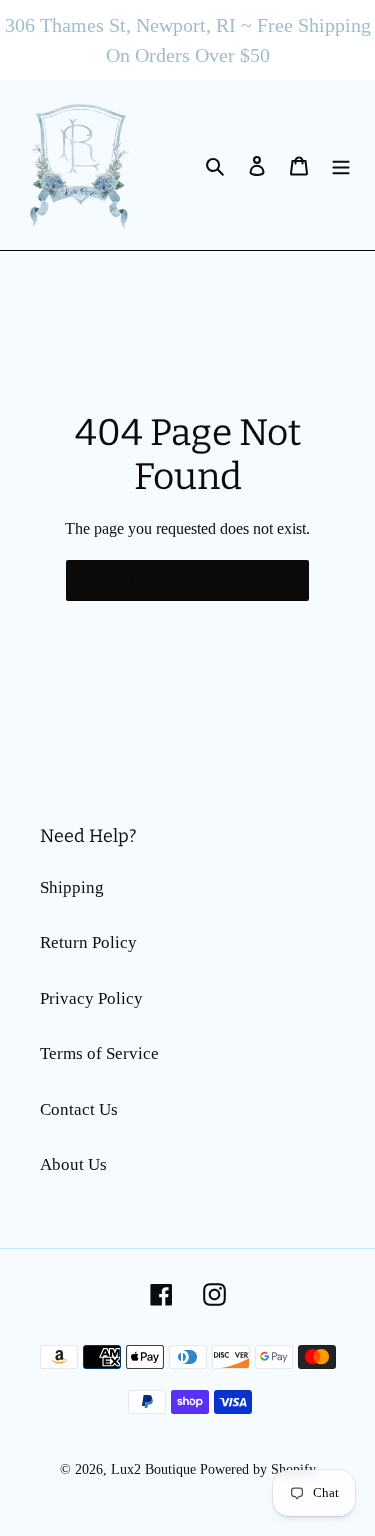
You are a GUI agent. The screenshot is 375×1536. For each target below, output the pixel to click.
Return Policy (88, 942)
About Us (73, 1164)
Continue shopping (172, 580)
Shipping (72, 887)
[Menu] (341, 165)
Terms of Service (99, 1053)
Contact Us (79, 1109)
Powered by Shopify (258, 1469)
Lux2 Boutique (153, 1469)
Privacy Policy (91, 998)
